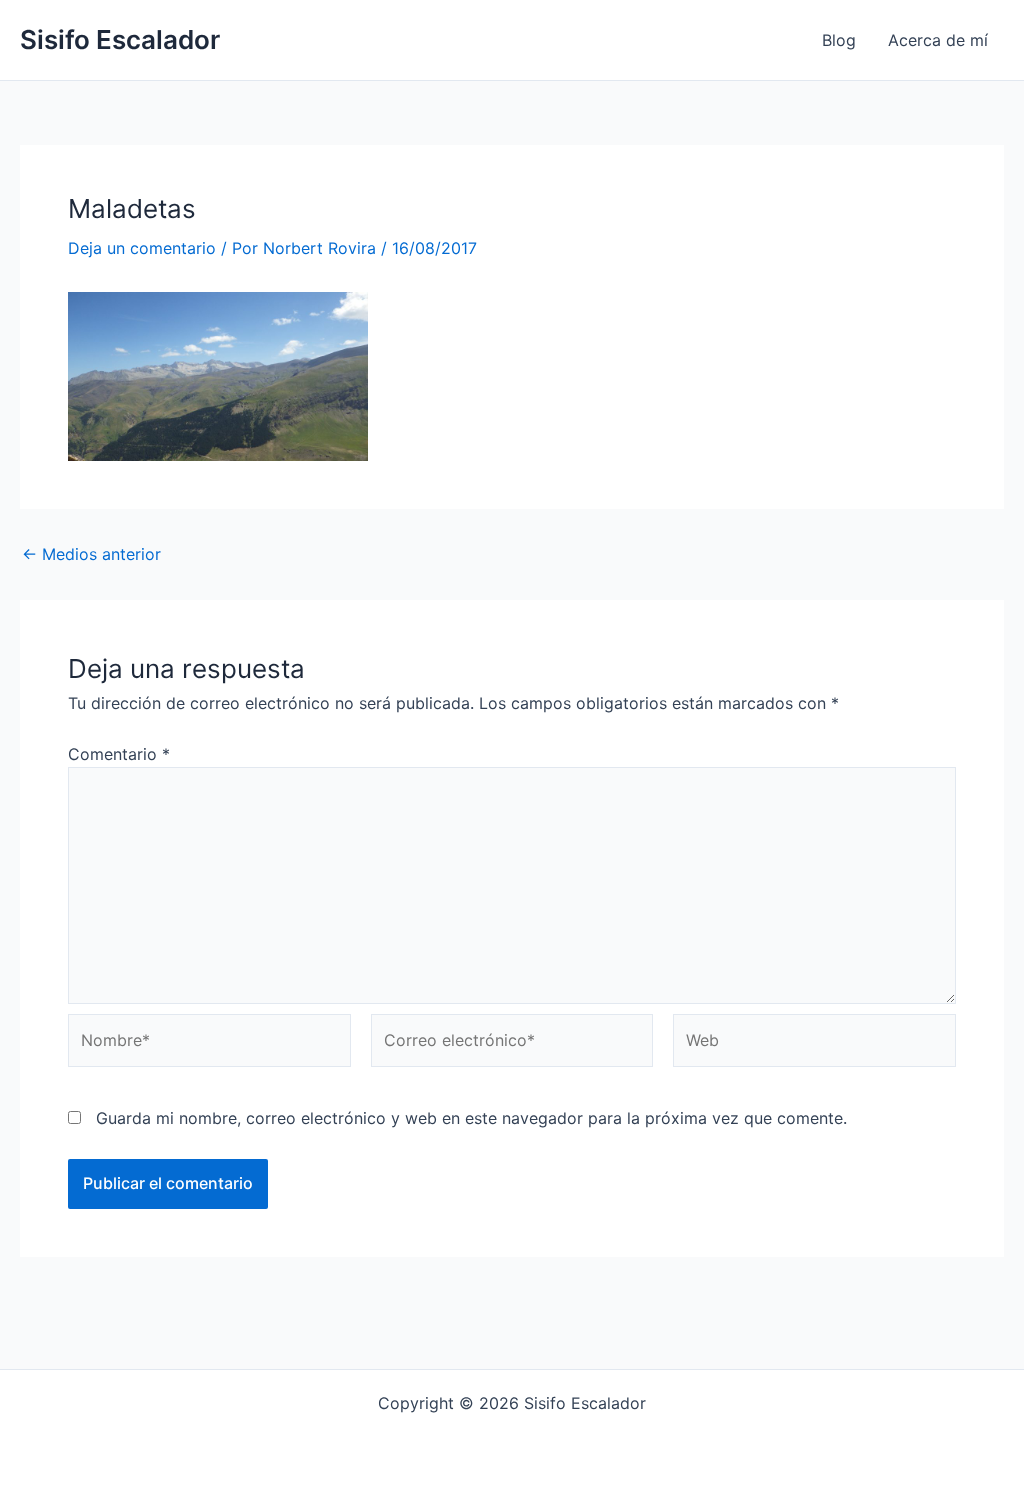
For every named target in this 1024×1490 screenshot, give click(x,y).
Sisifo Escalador (120, 39)
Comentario (119, 754)
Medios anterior (91, 554)
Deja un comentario (142, 248)
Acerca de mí (938, 40)
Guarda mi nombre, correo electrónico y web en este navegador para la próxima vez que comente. (471, 1118)
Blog (839, 40)
